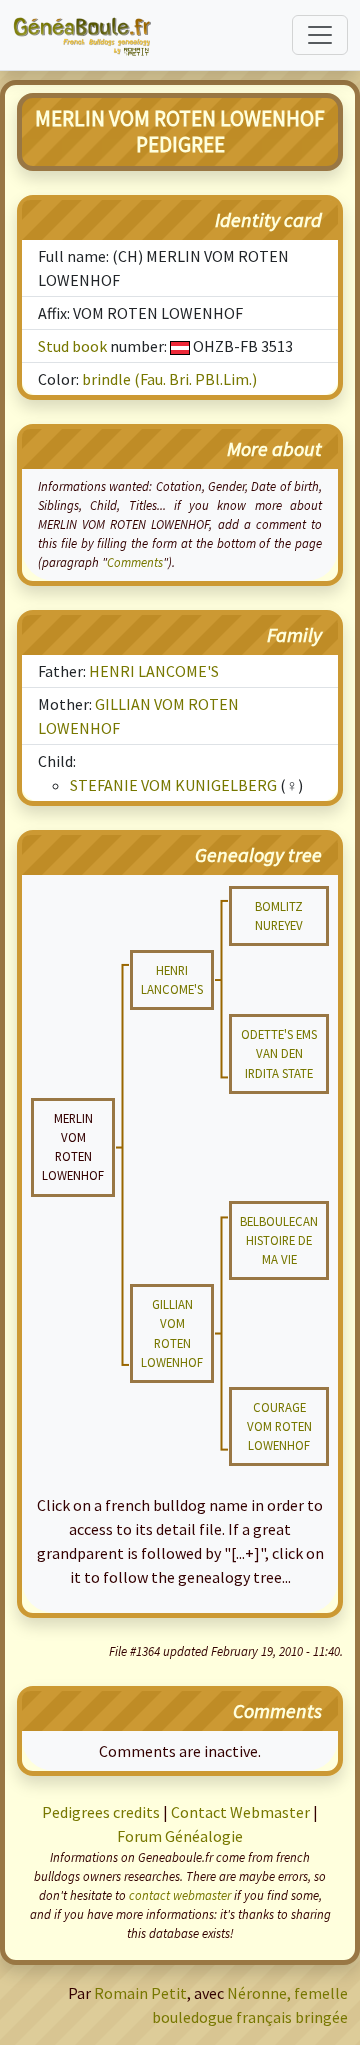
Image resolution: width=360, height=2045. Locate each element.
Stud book (72, 346)
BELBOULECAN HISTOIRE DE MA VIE (279, 1240)
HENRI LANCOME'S (154, 671)
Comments (135, 562)
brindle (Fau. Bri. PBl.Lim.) (169, 379)
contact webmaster (180, 1895)
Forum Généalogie (180, 1836)
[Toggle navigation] (320, 35)
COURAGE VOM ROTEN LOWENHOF (279, 1426)
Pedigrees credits (101, 1812)
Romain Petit (140, 1993)
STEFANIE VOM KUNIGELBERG (173, 785)
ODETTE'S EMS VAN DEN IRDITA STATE (279, 1053)
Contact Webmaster (240, 1812)
